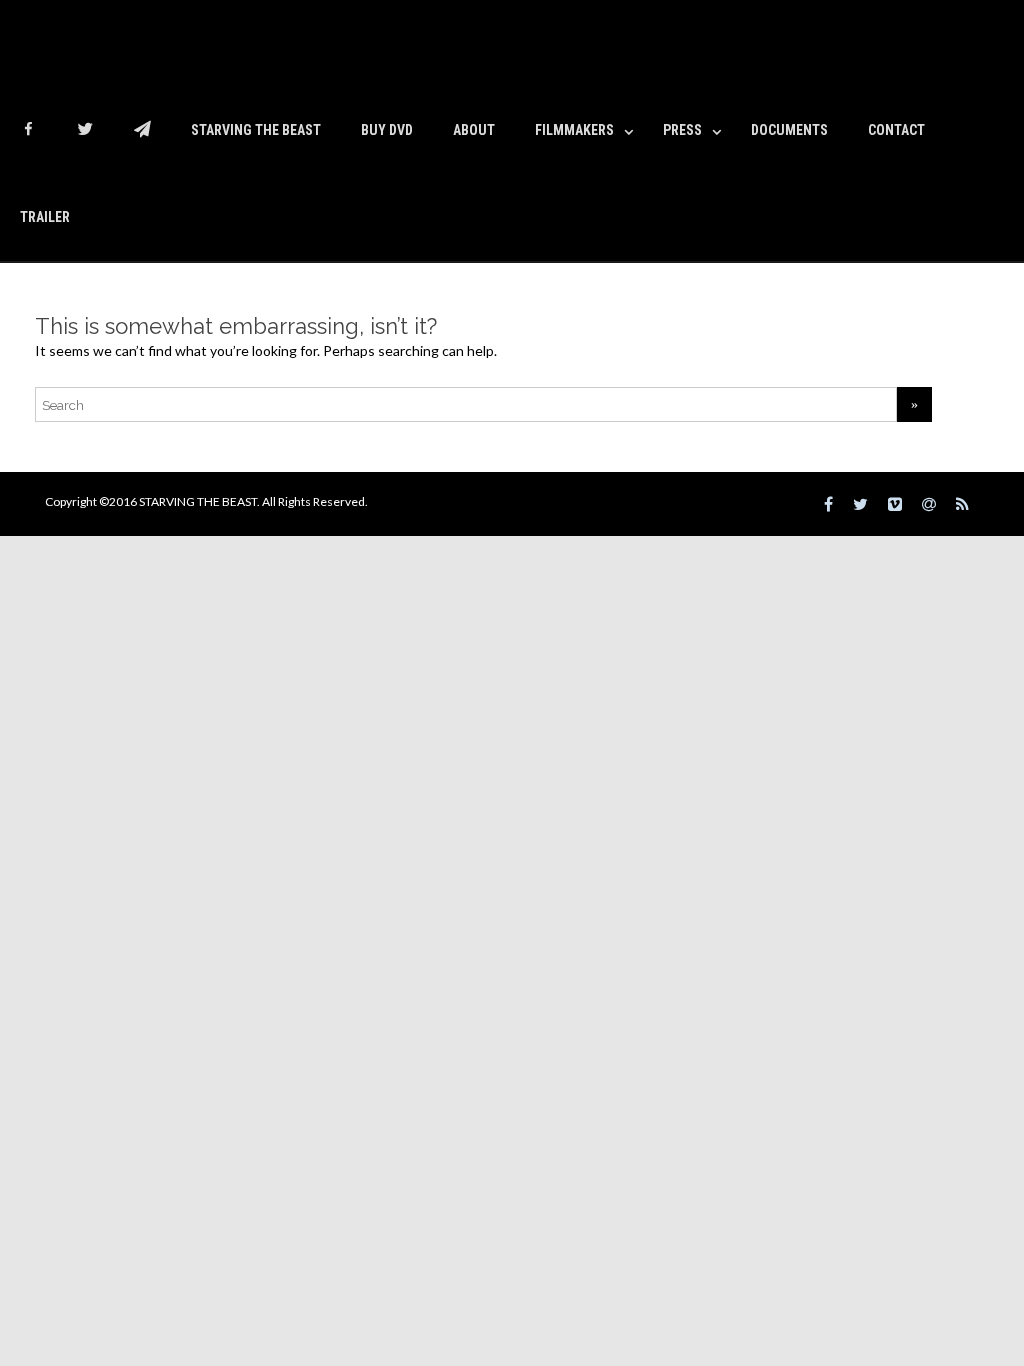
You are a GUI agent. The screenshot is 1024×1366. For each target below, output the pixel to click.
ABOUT (474, 130)
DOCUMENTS (789, 130)
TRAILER (45, 217)
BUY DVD (387, 130)
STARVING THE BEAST (256, 130)
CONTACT (896, 130)
